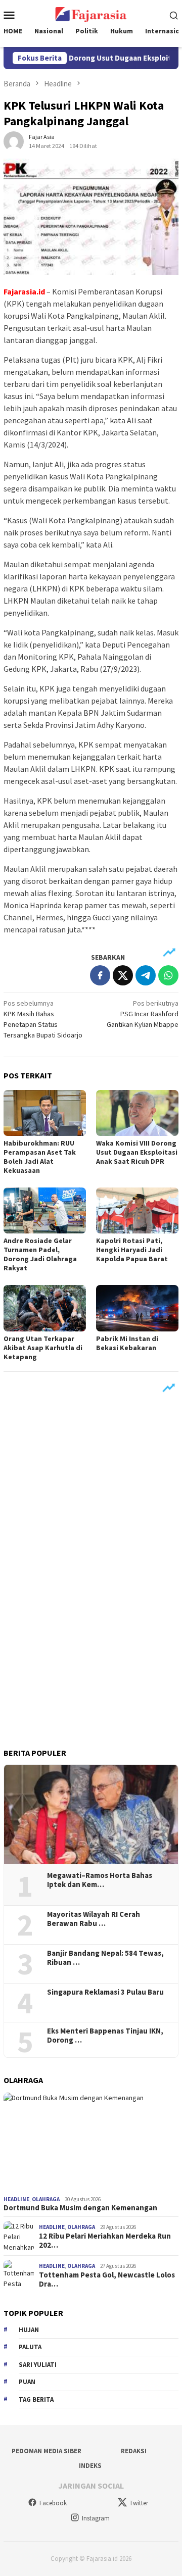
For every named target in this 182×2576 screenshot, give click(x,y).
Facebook (53, 2503)
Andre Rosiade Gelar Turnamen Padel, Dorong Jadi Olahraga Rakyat (40, 1254)
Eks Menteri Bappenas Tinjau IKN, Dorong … (105, 2036)
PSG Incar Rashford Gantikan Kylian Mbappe (143, 1014)
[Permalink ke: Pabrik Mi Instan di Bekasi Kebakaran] (137, 1308)
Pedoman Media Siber (47, 2451)
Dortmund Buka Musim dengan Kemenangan (80, 2208)
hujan (29, 2330)
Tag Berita (36, 2399)
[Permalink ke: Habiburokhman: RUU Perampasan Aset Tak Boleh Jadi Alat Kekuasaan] (45, 1113)
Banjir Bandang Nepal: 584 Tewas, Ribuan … (105, 1958)
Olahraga (46, 2199)
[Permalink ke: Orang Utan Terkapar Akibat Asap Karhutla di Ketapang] (45, 1308)
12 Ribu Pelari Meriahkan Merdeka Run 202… (105, 2241)
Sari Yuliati (38, 2365)
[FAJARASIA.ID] (91, 14)
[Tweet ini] (123, 975)
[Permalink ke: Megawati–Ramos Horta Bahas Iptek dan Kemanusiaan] (91, 1814)
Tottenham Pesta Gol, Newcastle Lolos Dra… (107, 2280)
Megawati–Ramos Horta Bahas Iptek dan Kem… (100, 1880)
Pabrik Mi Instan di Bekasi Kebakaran (127, 1343)
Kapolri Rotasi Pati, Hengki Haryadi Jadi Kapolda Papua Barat (132, 1250)
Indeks (90, 2466)
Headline (16, 2199)
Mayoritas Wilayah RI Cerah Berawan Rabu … (94, 1919)
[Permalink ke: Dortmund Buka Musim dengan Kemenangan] (91, 2142)
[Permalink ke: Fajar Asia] (14, 140)
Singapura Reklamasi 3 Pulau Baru (106, 1992)
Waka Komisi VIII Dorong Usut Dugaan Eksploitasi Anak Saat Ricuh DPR (137, 1152)
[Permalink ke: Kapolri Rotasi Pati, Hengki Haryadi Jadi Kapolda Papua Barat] (137, 1210)
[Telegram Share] (146, 975)
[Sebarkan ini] (100, 975)
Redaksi (134, 2451)
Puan (27, 2382)
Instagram (96, 2518)
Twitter (139, 2503)
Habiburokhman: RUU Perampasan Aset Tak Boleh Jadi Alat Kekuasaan (40, 1157)
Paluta (30, 2347)
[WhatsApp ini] (168, 975)
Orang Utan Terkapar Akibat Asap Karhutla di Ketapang (43, 1348)
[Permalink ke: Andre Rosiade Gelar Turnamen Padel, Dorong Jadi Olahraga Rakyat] (45, 1210)
